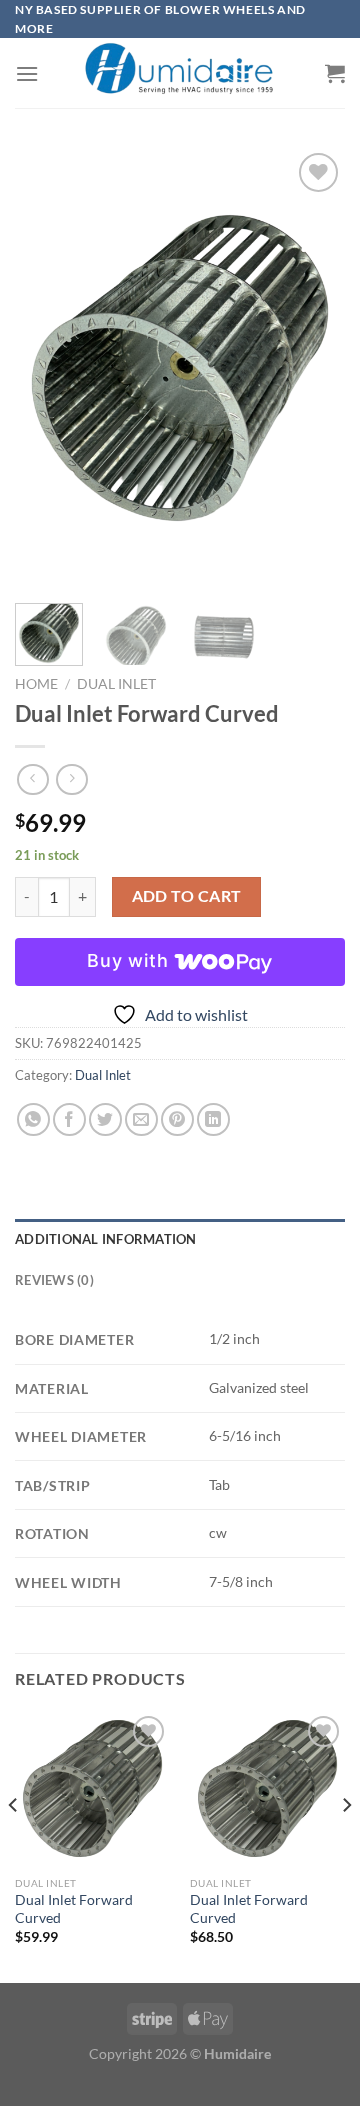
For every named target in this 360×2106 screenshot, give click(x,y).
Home (36, 684)
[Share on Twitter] (105, 1119)
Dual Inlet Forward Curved (74, 1909)
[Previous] (47, 368)
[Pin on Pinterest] (177, 1119)
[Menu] (27, 73)
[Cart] (335, 73)
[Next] (313, 368)
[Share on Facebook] (69, 1119)
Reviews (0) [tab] (54, 1280)
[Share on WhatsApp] (33, 1119)
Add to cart (187, 896)
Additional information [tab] (106, 1239)
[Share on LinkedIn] (213, 1119)
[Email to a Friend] (141, 1119)
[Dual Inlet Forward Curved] (92, 1788)
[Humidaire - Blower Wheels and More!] (180, 73)
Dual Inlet (116, 684)
